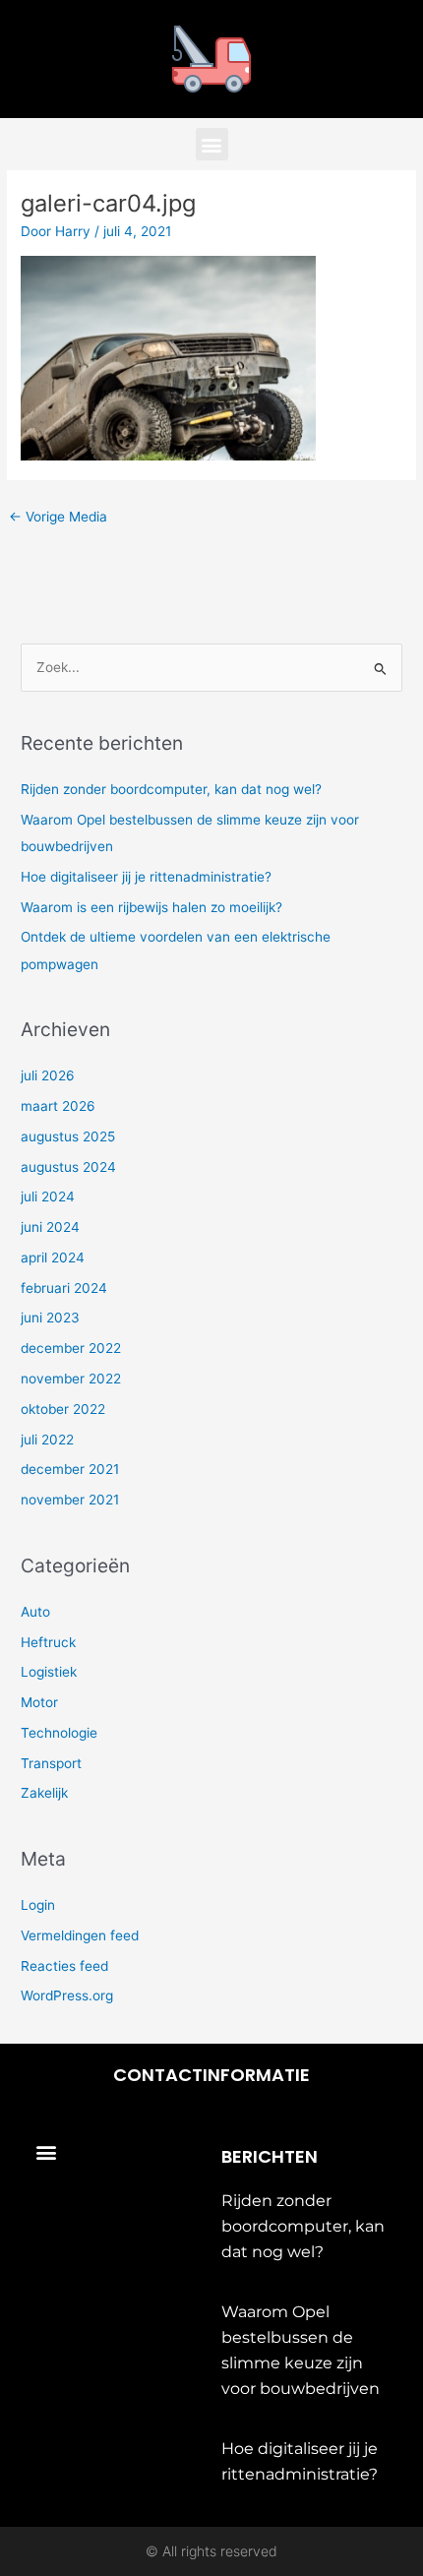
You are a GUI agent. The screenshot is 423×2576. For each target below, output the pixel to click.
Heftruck (48, 1642)
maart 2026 (58, 1106)
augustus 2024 (68, 1167)
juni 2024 (50, 1227)
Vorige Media (58, 517)
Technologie (59, 1733)
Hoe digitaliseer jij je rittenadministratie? (146, 877)
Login (38, 1905)
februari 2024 (64, 1288)
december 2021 (70, 1469)
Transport (51, 1763)
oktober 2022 (63, 1409)
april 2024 (53, 1257)
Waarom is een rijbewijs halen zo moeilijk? (151, 907)
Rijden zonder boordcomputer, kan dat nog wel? (171, 789)
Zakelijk (44, 1793)
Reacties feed (64, 1966)
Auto (35, 1612)
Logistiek (49, 1672)
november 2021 (70, 1500)
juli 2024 (48, 1196)
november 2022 (71, 1379)
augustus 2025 (68, 1136)
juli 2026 (48, 1075)
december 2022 (71, 1348)
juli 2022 (47, 1440)
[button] (212, 144)
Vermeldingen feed (80, 1935)
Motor (39, 1702)
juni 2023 (50, 1318)
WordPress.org (67, 1995)
